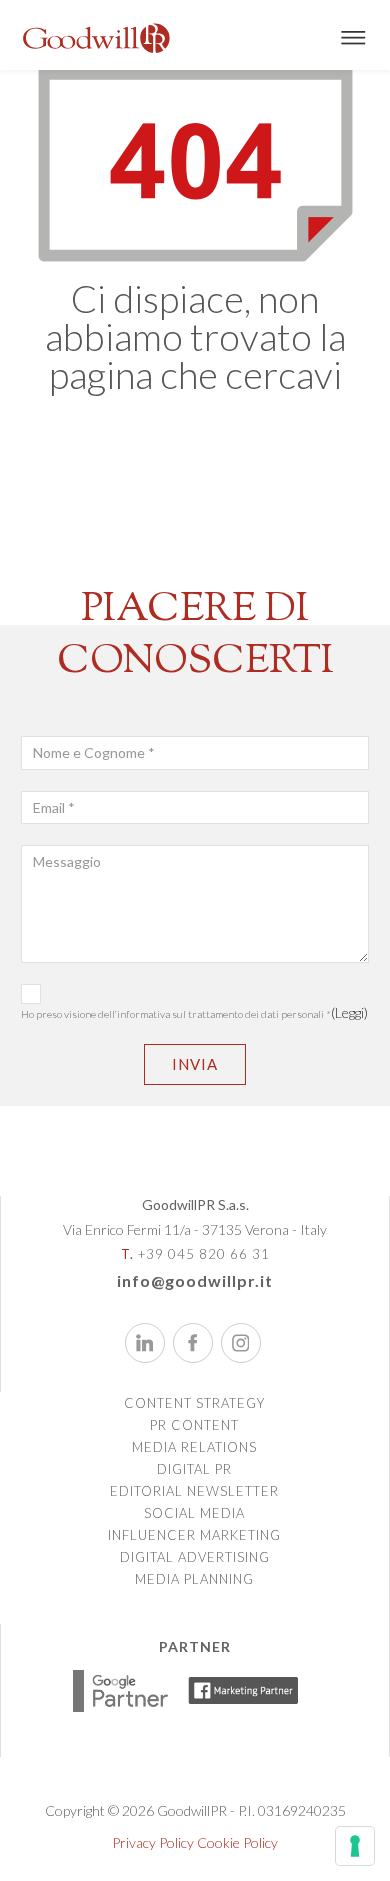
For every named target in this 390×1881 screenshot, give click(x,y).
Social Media (194, 1513)
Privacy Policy (153, 1842)
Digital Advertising (195, 1557)
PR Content (194, 1425)
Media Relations (194, 1447)
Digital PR (194, 1469)
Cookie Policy (237, 1842)
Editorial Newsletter (194, 1491)
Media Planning (194, 1579)
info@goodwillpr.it (195, 1280)
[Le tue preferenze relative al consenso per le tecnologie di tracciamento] (355, 1846)
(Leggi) (349, 1012)
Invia (195, 1064)
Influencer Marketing (194, 1535)
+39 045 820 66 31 (195, 1254)
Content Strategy (194, 1403)
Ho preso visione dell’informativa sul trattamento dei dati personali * (194, 1012)
